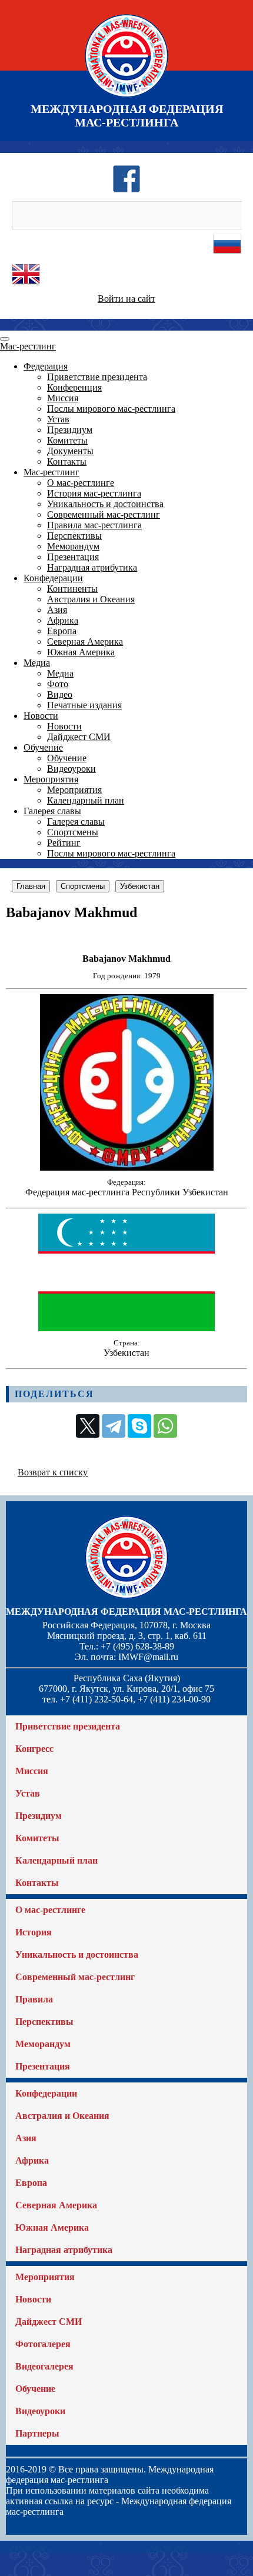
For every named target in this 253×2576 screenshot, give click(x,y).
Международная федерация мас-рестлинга (126, 1612)
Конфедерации (53, 578)
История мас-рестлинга (94, 493)
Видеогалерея (44, 2366)
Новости (41, 716)
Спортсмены (73, 832)
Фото (58, 684)
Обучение (43, 747)
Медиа (37, 663)
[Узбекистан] (126, 1328)
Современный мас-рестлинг (104, 514)
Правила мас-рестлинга (94, 525)
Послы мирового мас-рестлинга (111, 409)
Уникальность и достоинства (105, 504)
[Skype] (139, 1426)
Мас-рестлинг (28, 346)
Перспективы (74, 536)
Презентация (73, 557)
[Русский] (227, 254)
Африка (63, 620)
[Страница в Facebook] (126, 190)
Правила (34, 1999)
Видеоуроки (71, 769)
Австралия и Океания (91, 599)
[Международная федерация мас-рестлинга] (126, 97)
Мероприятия (51, 779)
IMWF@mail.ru (148, 1657)
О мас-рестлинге (81, 483)
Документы (70, 451)
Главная (31, 886)
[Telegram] (114, 1426)
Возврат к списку (53, 1472)
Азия (57, 610)
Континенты (72, 589)
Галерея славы (52, 811)
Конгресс (34, 1749)
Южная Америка (81, 652)
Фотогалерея (43, 2344)
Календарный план (86, 800)
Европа (62, 631)
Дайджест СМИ (79, 737)
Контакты (67, 461)
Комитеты (67, 440)
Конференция (74, 387)
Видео (60, 694)
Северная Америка (85, 641)
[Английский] (26, 285)
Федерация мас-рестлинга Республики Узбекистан (127, 1192)
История (34, 1932)
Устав (58, 419)
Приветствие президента (97, 377)
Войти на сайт (126, 299)
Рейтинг (64, 843)
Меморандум (73, 546)
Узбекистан (140, 886)
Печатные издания (84, 705)
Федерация (46, 366)
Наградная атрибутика (92, 567)
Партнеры (37, 2433)
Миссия (63, 398)
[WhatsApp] (165, 1426)
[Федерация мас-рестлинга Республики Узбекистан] (127, 1167)
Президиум (70, 430)
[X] (88, 1426)
